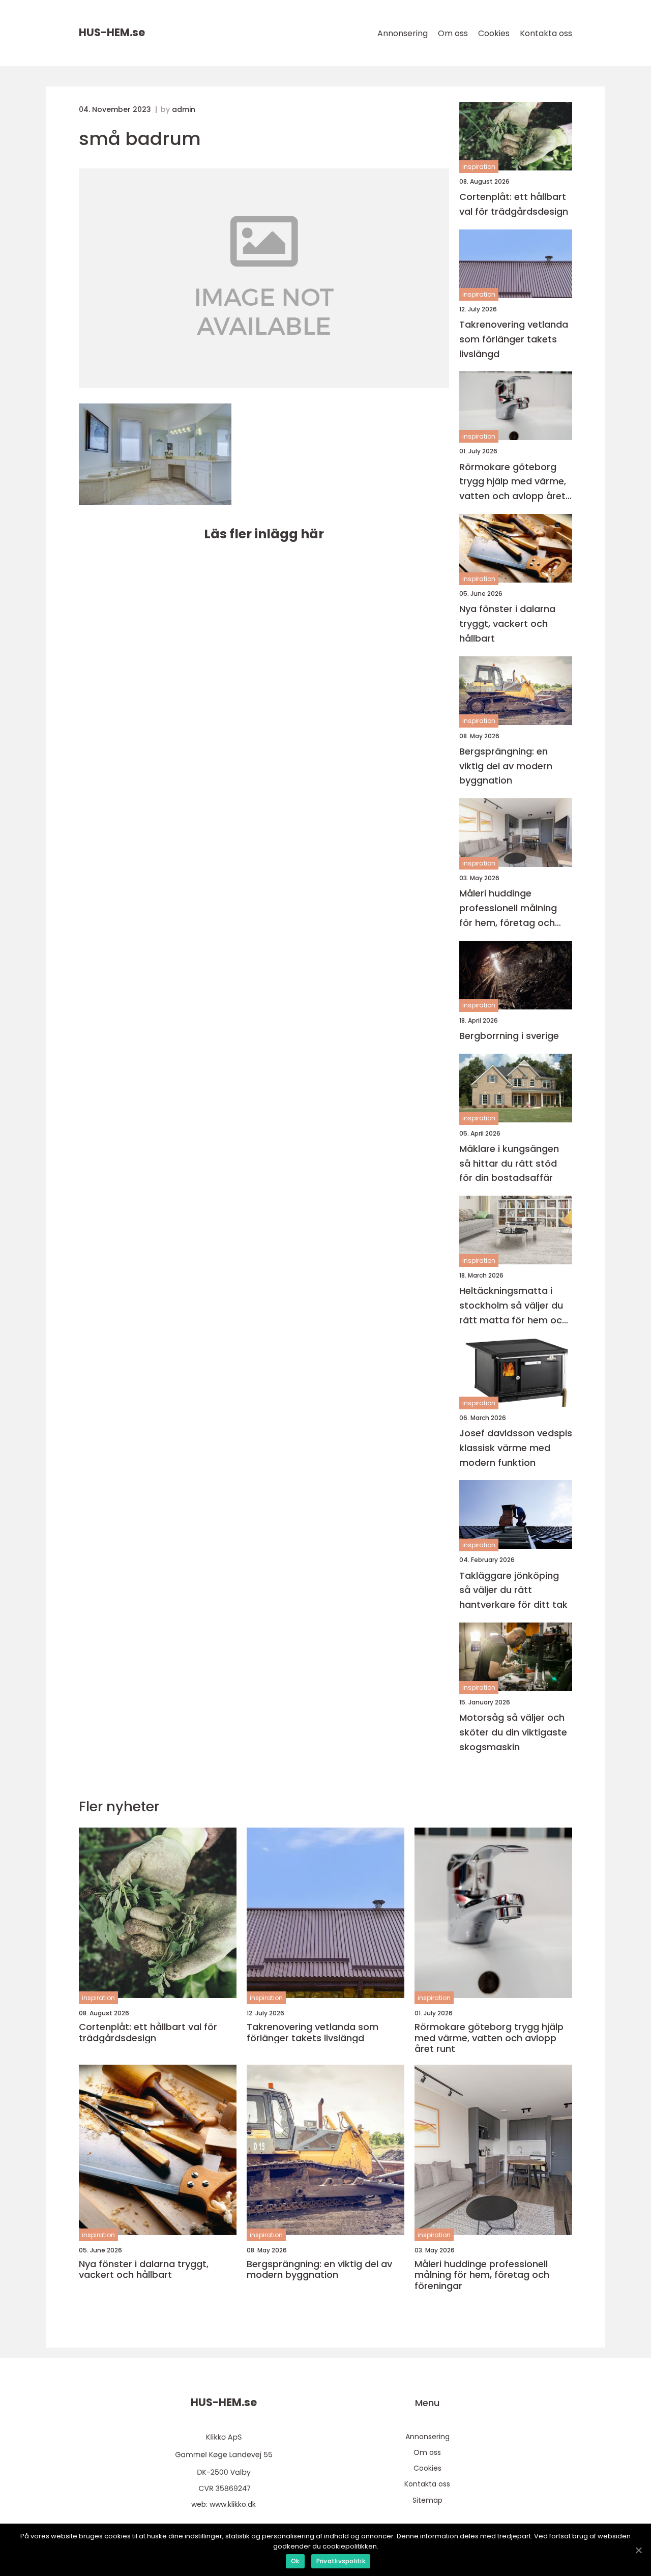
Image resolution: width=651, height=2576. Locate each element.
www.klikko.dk (233, 2504)
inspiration (479, 167)
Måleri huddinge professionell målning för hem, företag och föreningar (508, 908)
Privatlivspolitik (341, 2561)
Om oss (453, 33)
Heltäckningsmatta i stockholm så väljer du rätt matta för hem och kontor (513, 1306)
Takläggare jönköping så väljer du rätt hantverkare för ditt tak (513, 1590)
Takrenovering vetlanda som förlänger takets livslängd (514, 339)
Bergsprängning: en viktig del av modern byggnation (506, 766)
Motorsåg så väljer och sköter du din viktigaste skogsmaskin (513, 1732)
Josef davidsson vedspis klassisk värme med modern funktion (516, 1448)
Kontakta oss (546, 33)
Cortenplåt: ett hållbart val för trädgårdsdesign (514, 204)
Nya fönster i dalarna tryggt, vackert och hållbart (507, 624)
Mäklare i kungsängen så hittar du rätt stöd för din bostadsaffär (509, 1163)
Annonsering (403, 33)
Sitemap (427, 2500)
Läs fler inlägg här (264, 534)
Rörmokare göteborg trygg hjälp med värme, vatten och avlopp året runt (513, 482)
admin (184, 109)
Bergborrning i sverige (509, 1036)
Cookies (494, 33)
